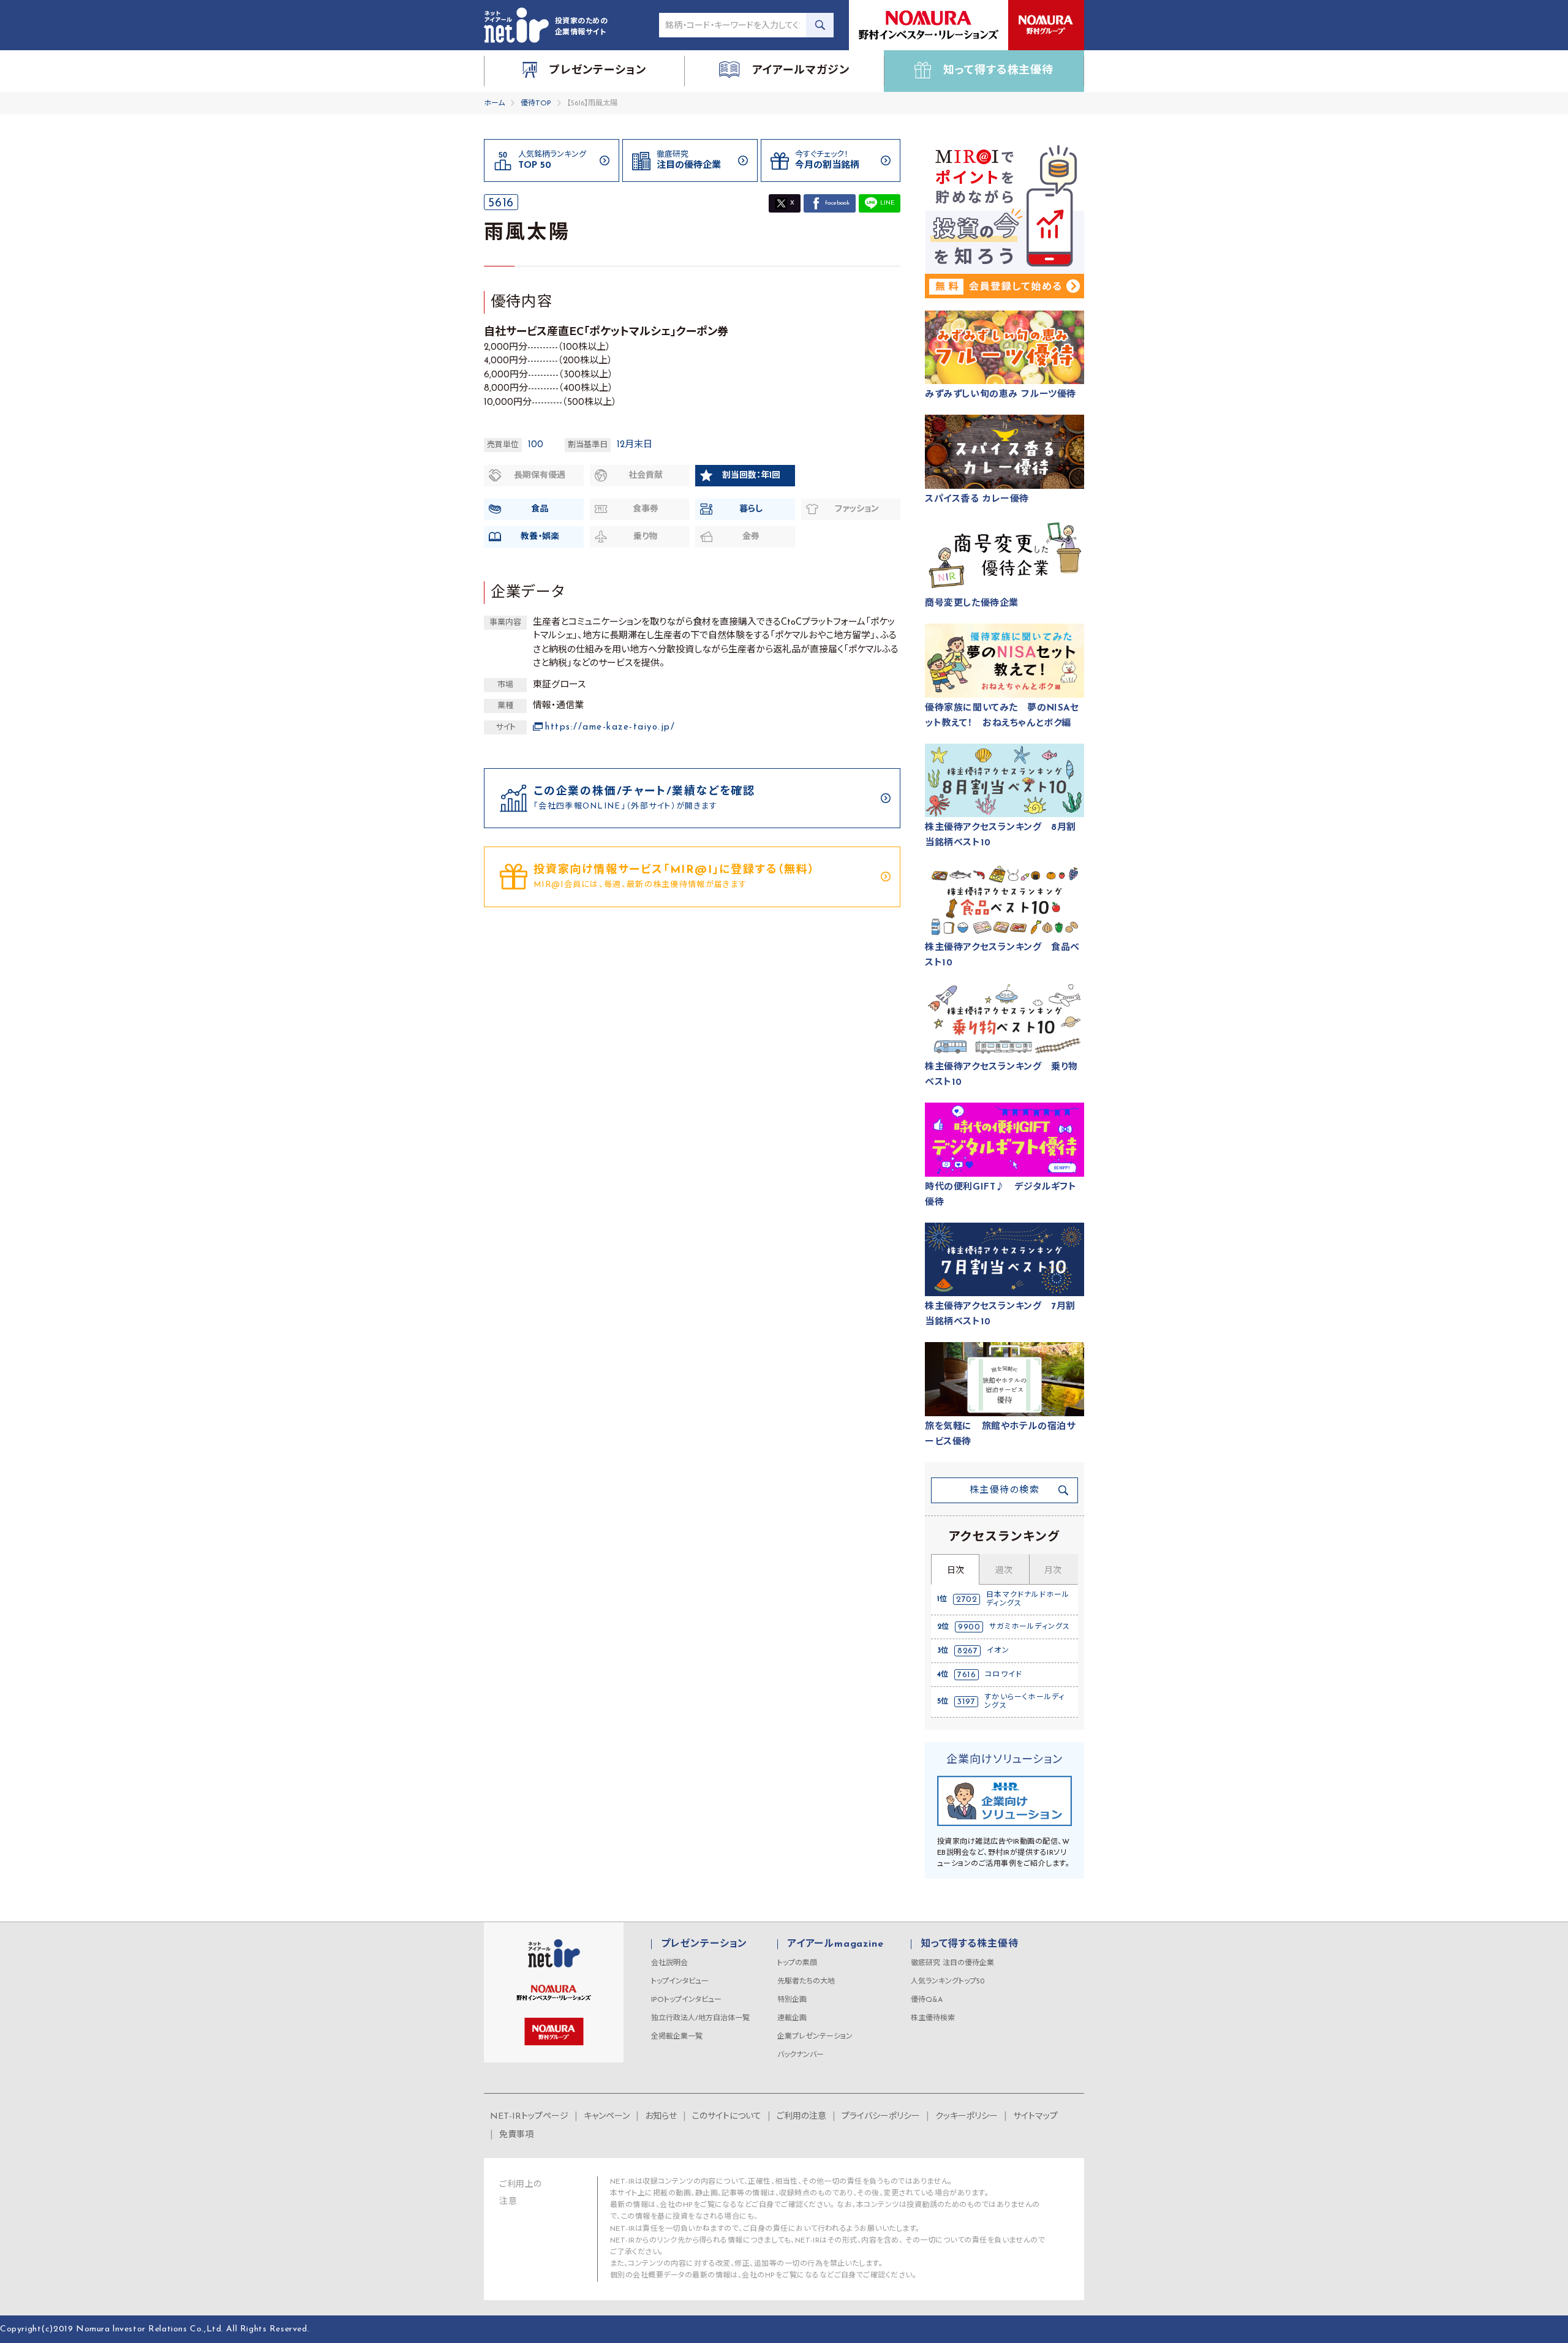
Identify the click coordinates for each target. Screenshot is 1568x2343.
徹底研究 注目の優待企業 (952, 1963)
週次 (1004, 1571)
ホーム (494, 104)
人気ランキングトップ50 (948, 1982)
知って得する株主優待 (969, 1944)
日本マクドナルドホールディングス (1028, 1599)
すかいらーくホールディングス (1024, 1702)
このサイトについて (727, 2117)
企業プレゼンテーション (815, 2037)
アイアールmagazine (835, 1944)
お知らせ (661, 2117)
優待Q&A (927, 2000)
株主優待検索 (933, 2018)
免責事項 (516, 2135)
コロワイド (1004, 1675)
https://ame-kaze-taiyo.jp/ (610, 727)
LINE (887, 203)
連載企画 (792, 2018)
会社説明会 (669, 1963)
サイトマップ (1035, 2117)
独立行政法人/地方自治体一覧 (700, 2018)
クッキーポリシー (967, 2117)
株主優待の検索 (1005, 1491)
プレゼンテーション (704, 1944)
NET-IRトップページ (529, 2117)
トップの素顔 (797, 1963)
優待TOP (536, 104)
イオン (998, 1651)
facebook (837, 203)
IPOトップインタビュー (686, 2000)
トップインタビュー (680, 1982)
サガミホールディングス (1030, 1627)
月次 (1053, 1571)
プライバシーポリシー (881, 2117)
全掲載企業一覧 (677, 2037)
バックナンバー (801, 2055)
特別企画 (792, 2000)
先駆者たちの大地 (806, 1982)
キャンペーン (607, 2117)
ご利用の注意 (801, 2117)
